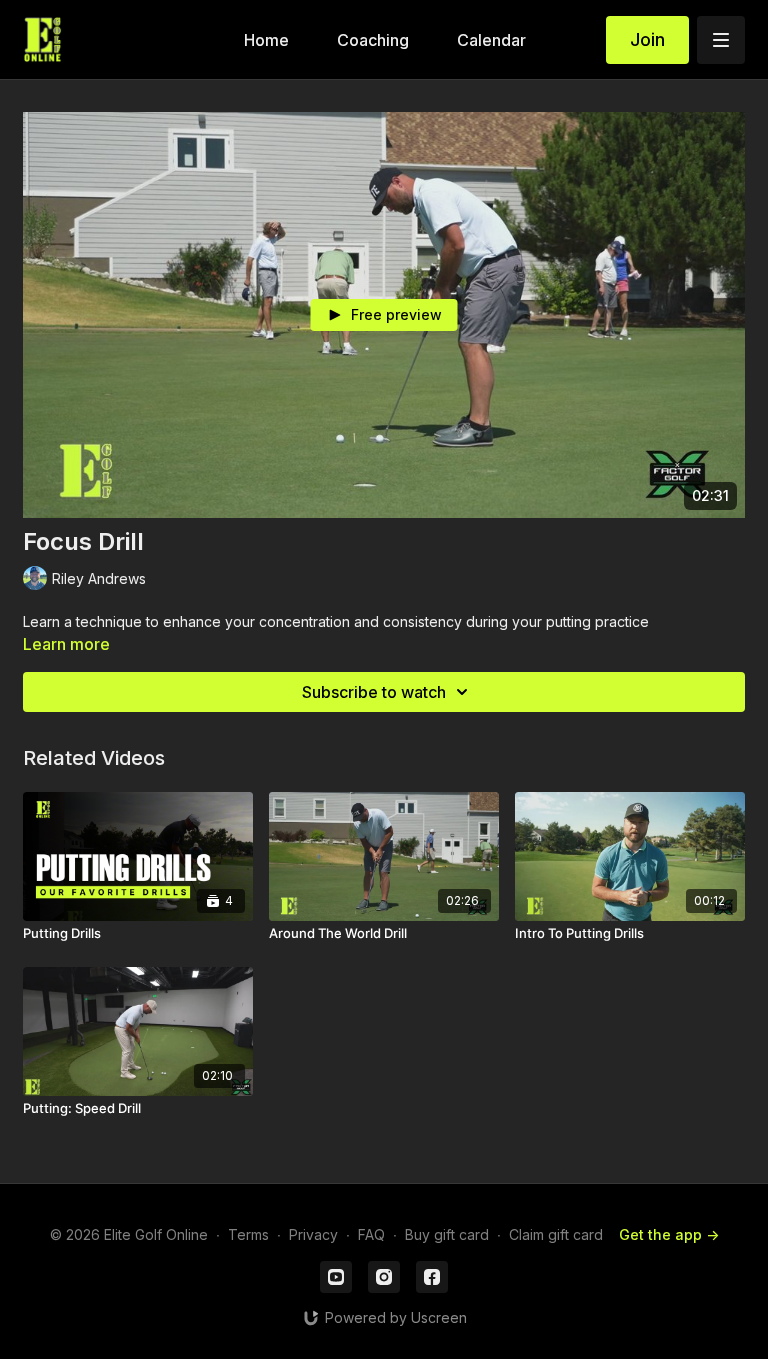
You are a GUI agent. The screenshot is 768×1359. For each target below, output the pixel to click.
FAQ (371, 1234)
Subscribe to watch (374, 692)
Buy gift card (447, 1234)
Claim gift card (556, 1234)
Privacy (313, 1234)
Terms (248, 1234)
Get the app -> (669, 1234)
